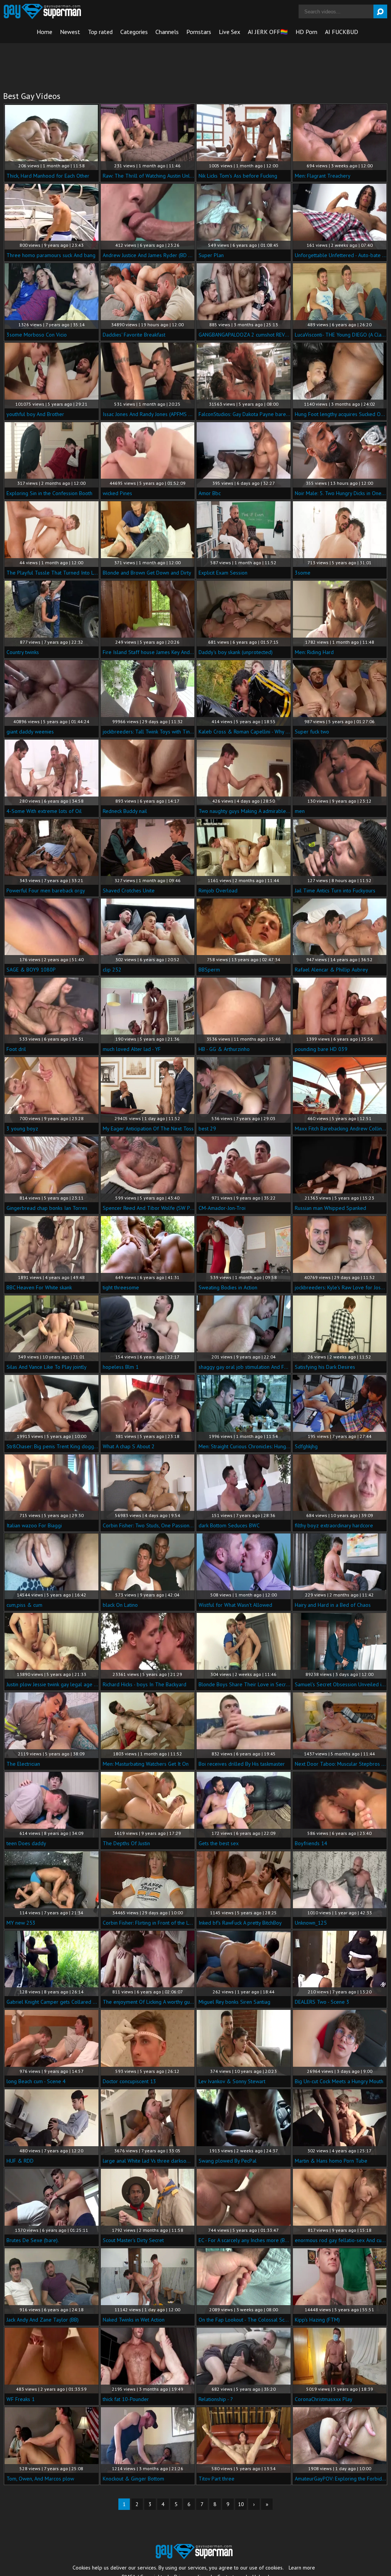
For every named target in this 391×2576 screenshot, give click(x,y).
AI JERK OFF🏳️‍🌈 (268, 32)
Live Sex (229, 32)
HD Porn (306, 32)
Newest (70, 32)
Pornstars (199, 32)
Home (44, 32)
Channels (167, 32)
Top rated (100, 32)
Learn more (302, 2568)
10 (241, 2504)
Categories (134, 32)
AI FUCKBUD (342, 32)
